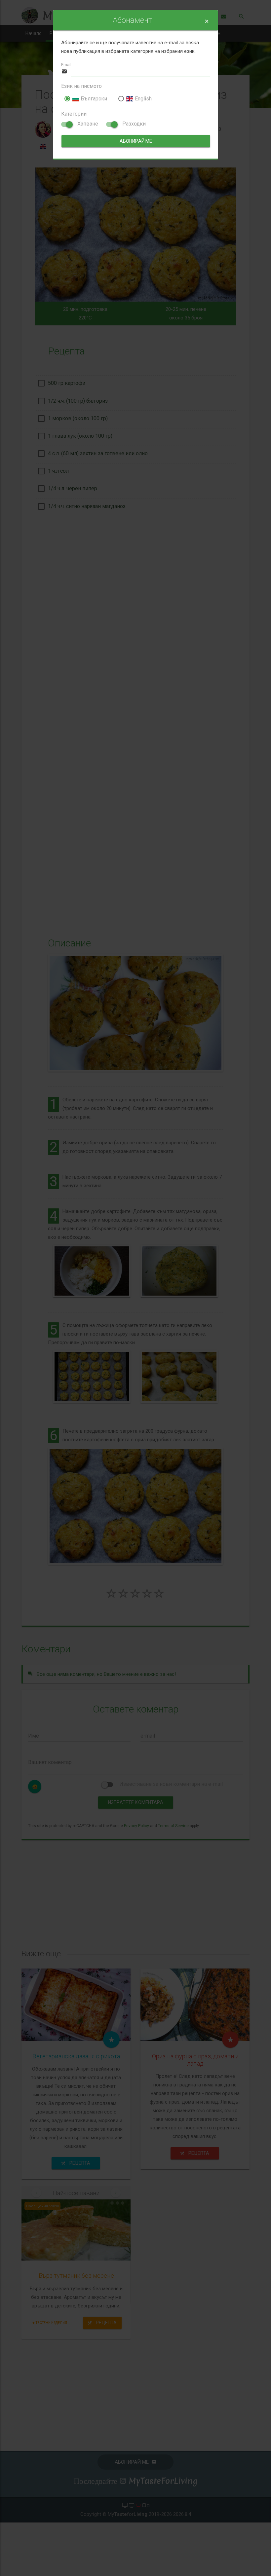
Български (93, 99)
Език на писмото (81, 86)
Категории (74, 114)
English (142, 99)
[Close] (207, 21)
